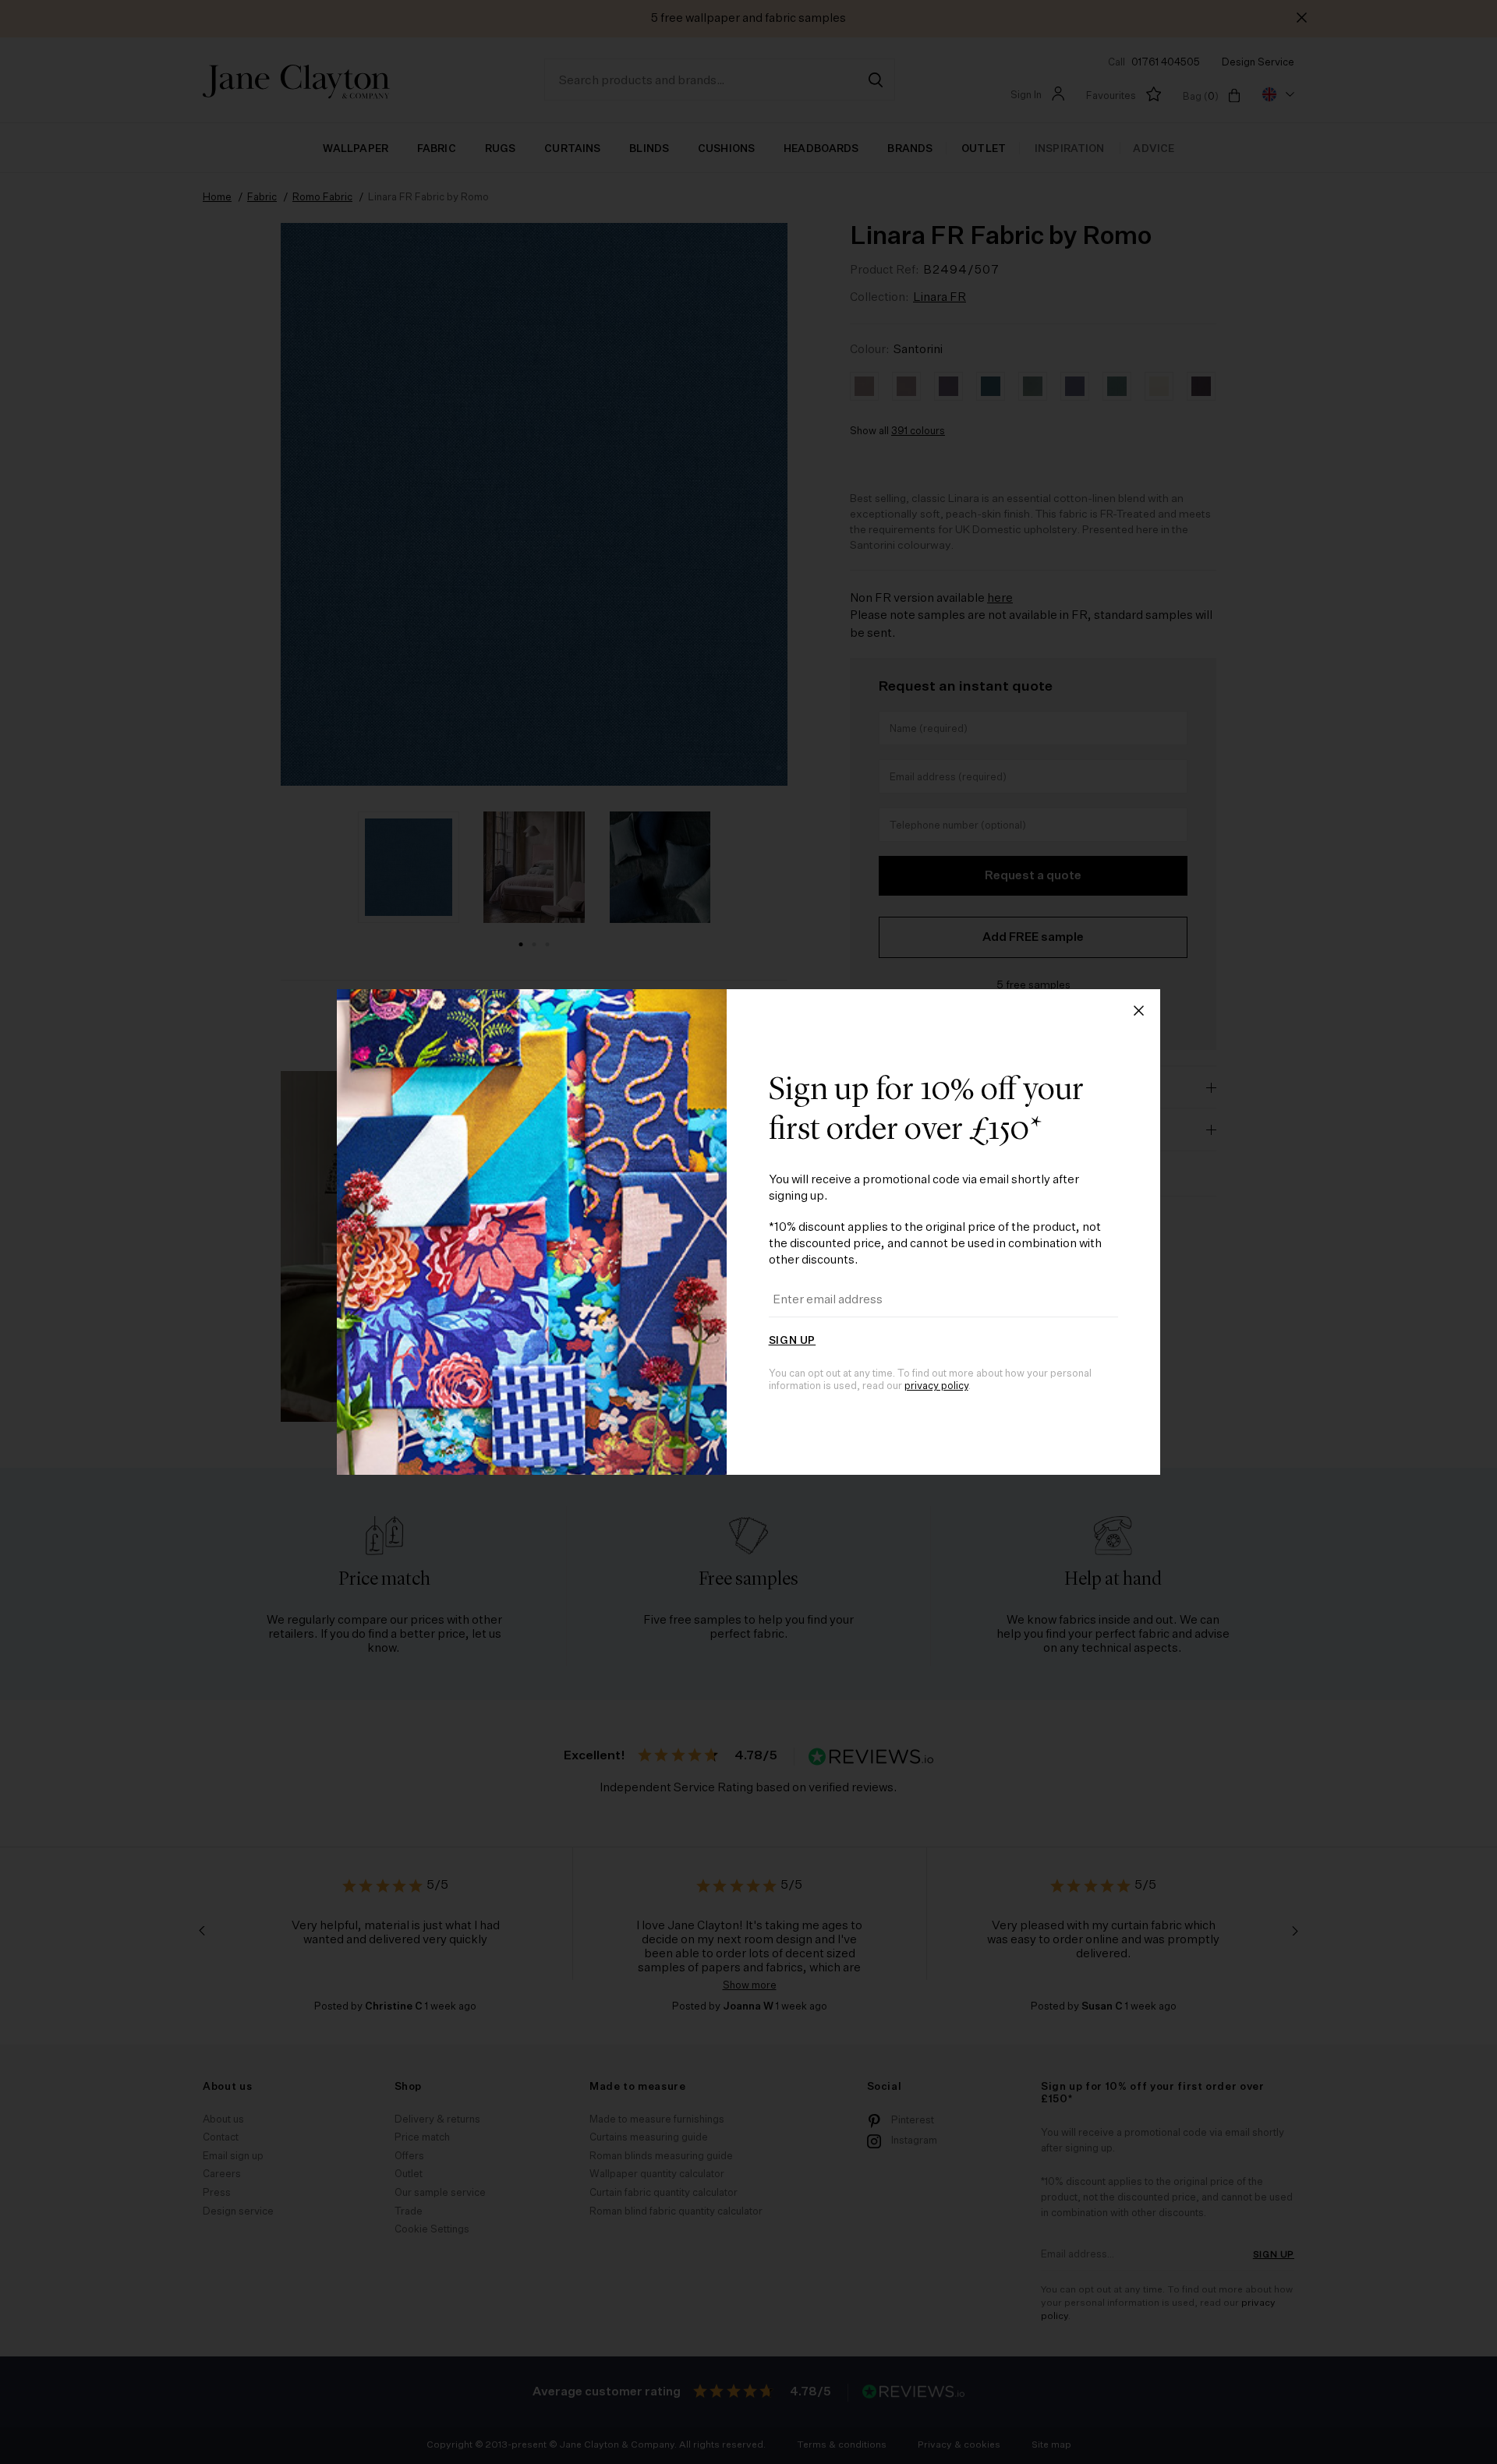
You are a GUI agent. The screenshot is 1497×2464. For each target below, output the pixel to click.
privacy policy (936, 1386)
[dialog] (748, 1232)
